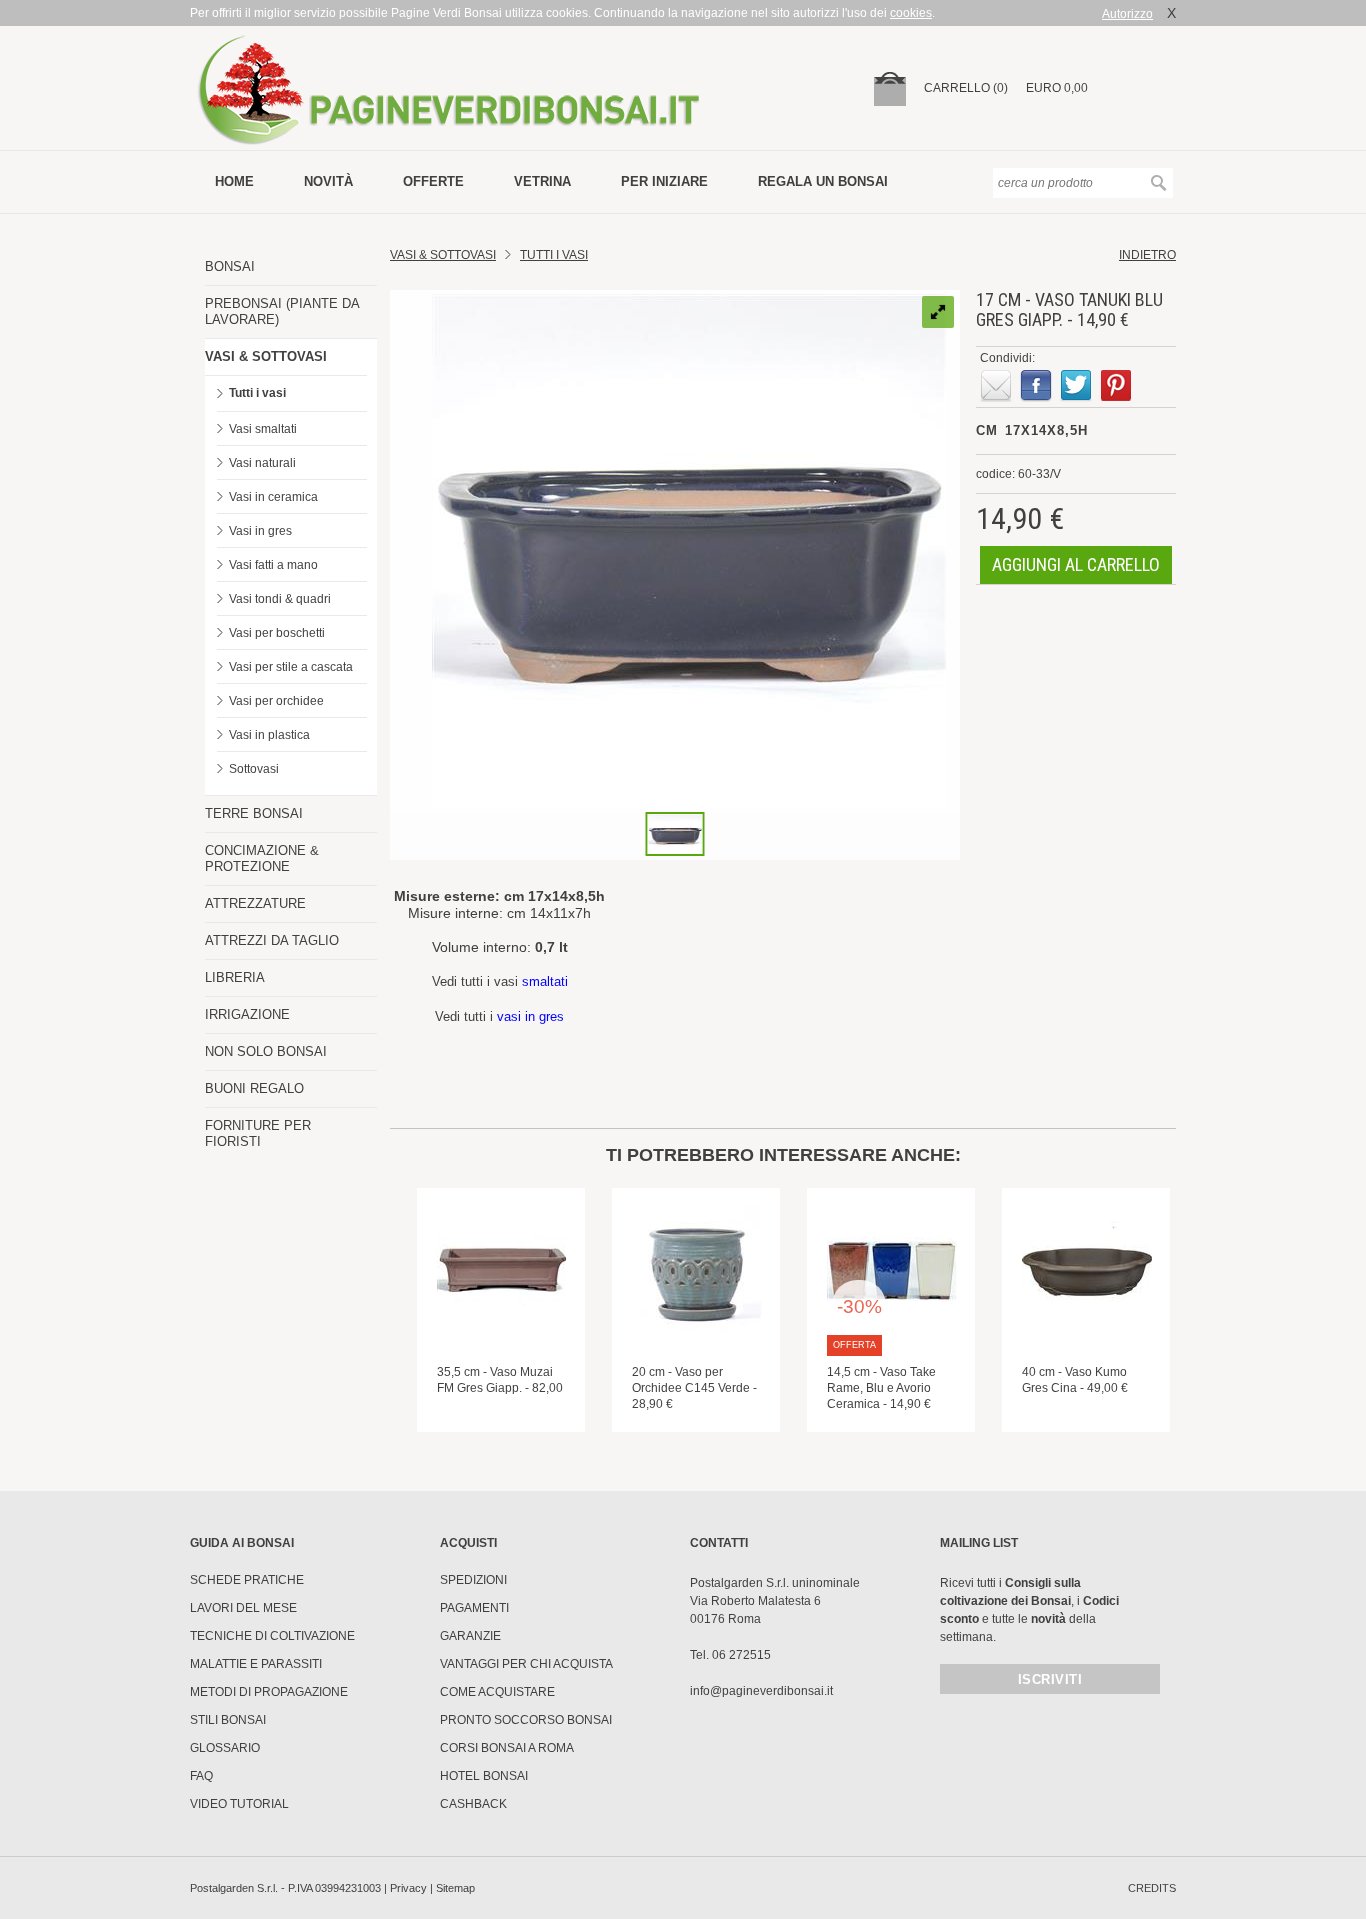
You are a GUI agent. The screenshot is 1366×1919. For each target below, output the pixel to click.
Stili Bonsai (228, 1720)
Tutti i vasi (257, 393)
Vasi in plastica (269, 735)
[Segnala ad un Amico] (996, 386)
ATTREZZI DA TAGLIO (272, 940)
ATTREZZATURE (255, 903)
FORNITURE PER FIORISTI (258, 1133)
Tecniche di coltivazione (272, 1636)
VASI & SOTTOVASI (266, 356)
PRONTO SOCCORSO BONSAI (526, 1720)
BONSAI (230, 266)
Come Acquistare (497, 1692)
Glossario (225, 1748)
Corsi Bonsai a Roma (507, 1748)
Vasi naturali (262, 463)
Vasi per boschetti (277, 633)
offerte (433, 181)
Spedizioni (473, 1580)
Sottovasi (254, 769)
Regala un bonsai (823, 181)
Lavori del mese (243, 1608)
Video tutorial (239, 1804)
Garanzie (470, 1636)
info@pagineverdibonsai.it (761, 1691)
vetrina (542, 181)
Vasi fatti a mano (273, 565)
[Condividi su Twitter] (1076, 386)
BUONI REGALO (254, 1088)
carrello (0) (966, 88)
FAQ (201, 1776)
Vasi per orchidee (276, 701)
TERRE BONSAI (254, 813)
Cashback (473, 1804)
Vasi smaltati (263, 429)
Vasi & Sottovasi (443, 255)
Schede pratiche (247, 1580)
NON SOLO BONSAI (266, 1051)
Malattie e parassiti (256, 1664)
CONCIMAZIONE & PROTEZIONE (262, 858)
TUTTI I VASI (554, 255)
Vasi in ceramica (273, 497)
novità (328, 181)
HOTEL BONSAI (484, 1776)
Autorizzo (1127, 14)
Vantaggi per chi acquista (526, 1664)
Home (234, 181)
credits (1152, 1888)
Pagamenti (474, 1608)
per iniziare (664, 181)
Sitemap (455, 1888)
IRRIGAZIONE (247, 1014)
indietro (1147, 255)
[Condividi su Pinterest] (1116, 386)
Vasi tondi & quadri (280, 599)
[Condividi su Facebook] (1036, 386)
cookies (911, 13)
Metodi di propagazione (269, 1692)
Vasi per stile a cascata (291, 667)
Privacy (408, 1888)
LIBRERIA (235, 977)
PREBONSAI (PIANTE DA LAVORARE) (282, 311)
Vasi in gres (260, 531)
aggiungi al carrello (1076, 564)
